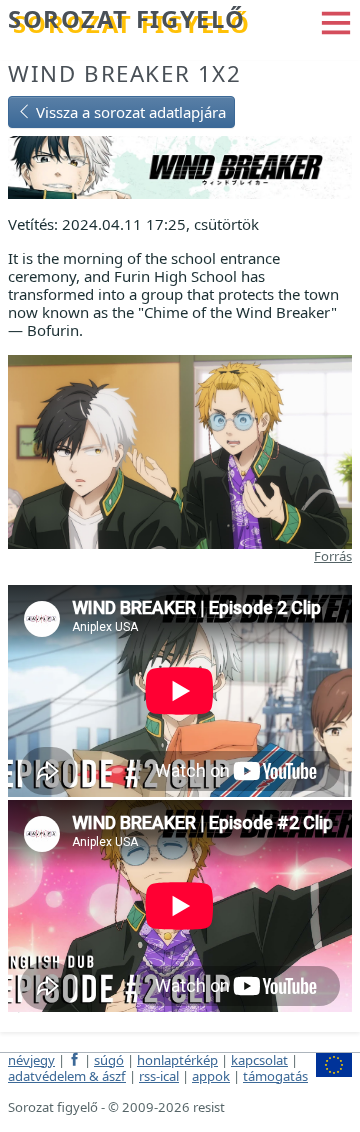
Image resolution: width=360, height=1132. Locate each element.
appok (211, 1076)
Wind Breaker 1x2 (125, 73)
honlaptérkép (177, 1060)
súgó (109, 1060)
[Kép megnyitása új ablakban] (180, 450)
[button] (336, 21)
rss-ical (159, 1076)
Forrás (333, 556)
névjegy (31, 1060)
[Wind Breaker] (180, 166)
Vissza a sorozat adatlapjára (129, 112)
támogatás (275, 1076)
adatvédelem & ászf (67, 1076)
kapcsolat (259, 1060)
